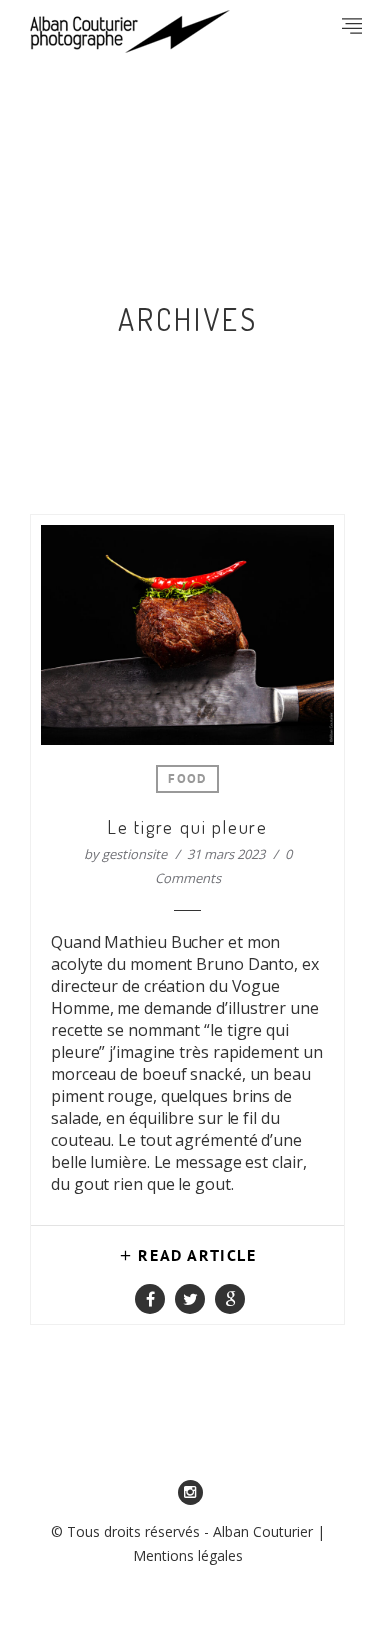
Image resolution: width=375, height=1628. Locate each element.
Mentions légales (188, 1555)
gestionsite (134, 854)
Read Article (197, 1257)
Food (187, 780)
